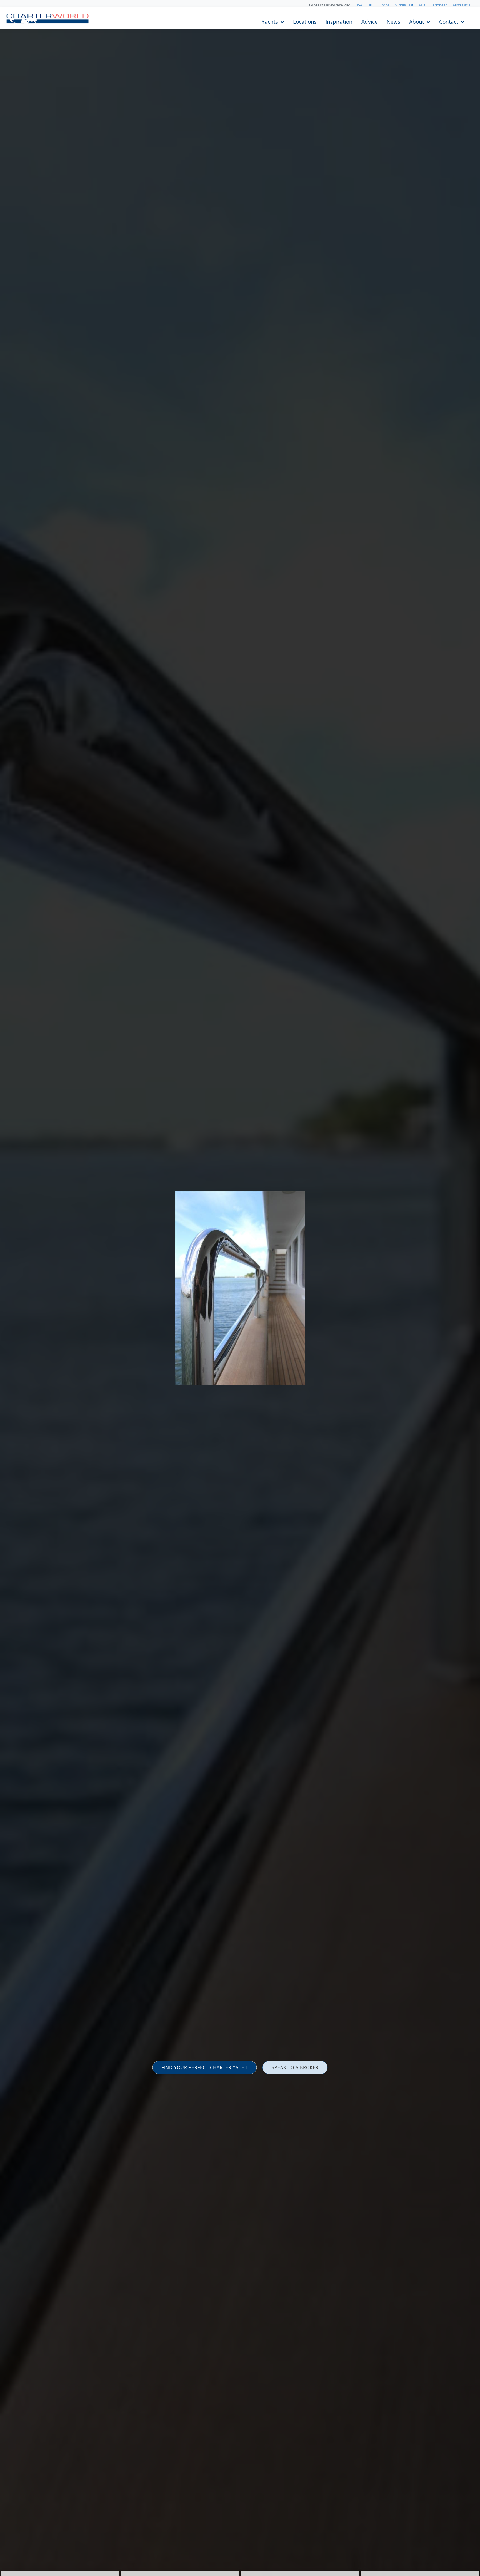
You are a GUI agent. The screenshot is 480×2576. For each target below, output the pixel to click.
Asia (422, 5)
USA (359, 5)
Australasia (462, 5)
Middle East (404, 5)
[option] (240, 1288)
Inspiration (339, 21)
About (417, 21)
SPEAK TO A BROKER (295, 2067)
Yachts (270, 21)
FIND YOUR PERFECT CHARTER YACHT (205, 2067)
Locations (305, 21)
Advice (370, 21)
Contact (449, 21)
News (393, 21)
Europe (383, 5)
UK (370, 5)
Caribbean (439, 5)
